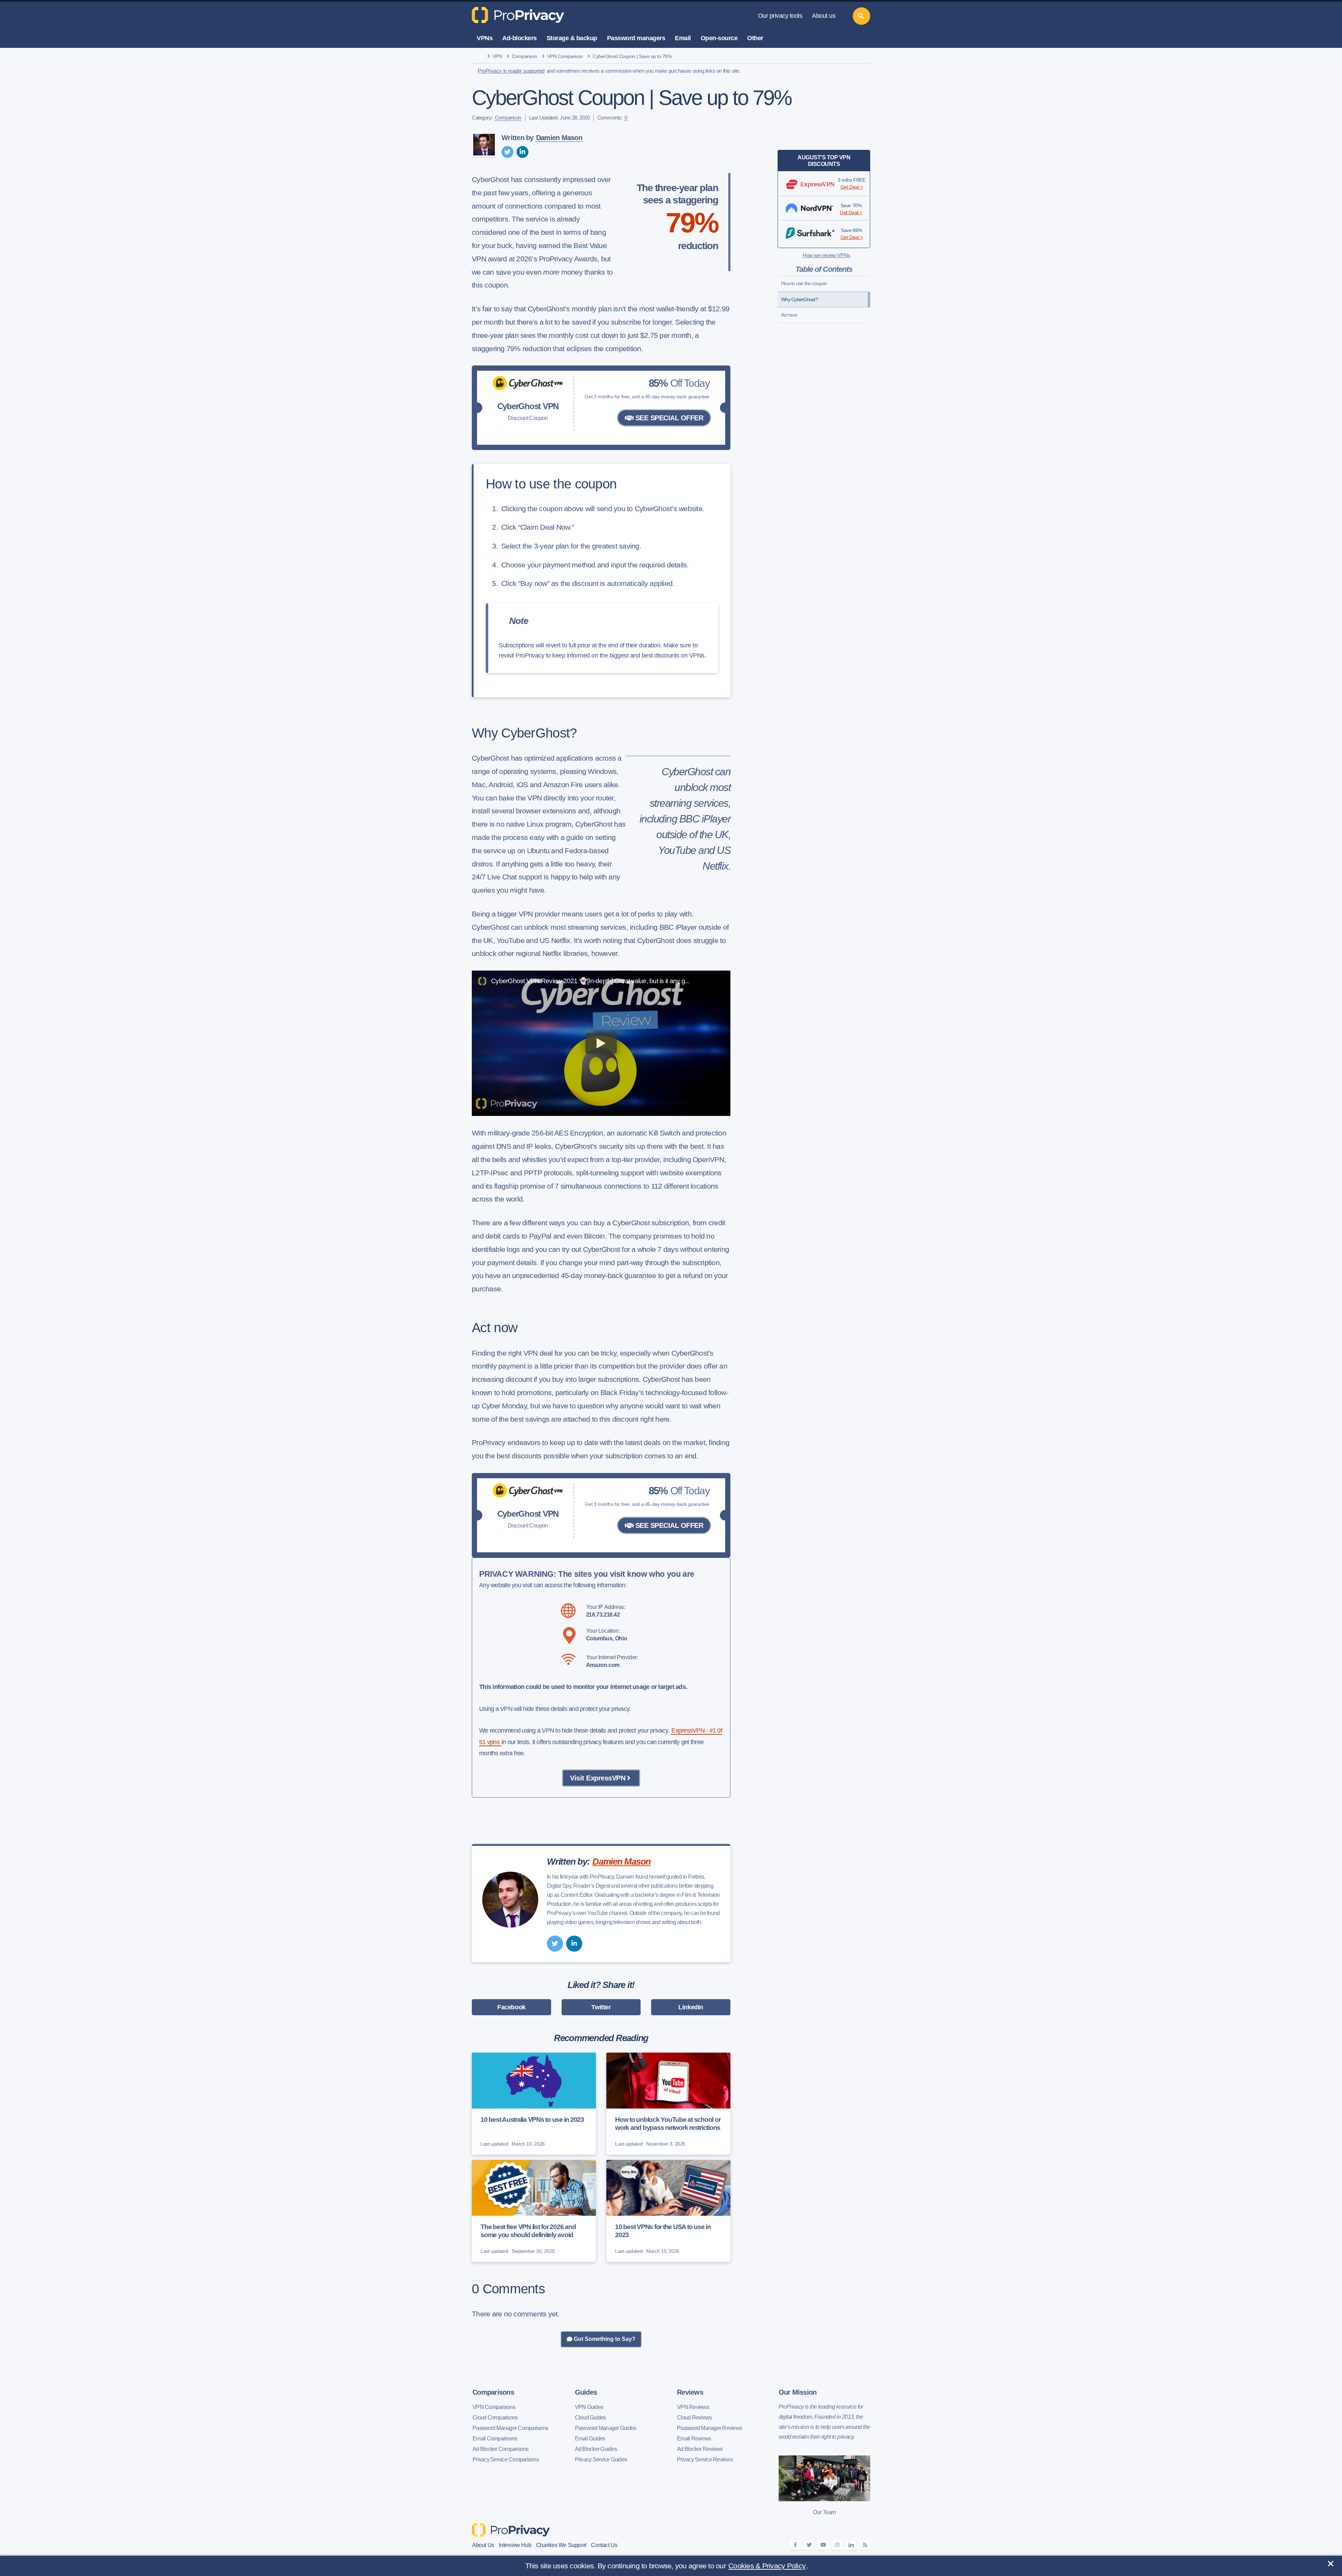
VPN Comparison (565, 56)
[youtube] (823, 2545)
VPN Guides (589, 2407)
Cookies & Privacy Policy (767, 2566)
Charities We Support (561, 2545)
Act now (789, 315)
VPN (497, 56)
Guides (586, 2392)
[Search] (861, 16)
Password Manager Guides (606, 2428)
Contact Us (604, 2545)
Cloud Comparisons (495, 2418)
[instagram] (837, 2545)
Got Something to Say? (604, 2339)
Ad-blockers (520, 38)
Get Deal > (852, 187)
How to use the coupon (804, 283)
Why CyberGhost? (799, 299)
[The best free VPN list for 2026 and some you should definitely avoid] (534, 2211)
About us (824, 16)
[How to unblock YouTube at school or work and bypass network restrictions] (668, 2104)
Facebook (511, 2007)
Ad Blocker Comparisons (501, 2449)
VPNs (485, 38)
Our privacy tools (780, 16)
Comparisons (493, 2392)
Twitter (601, 2007)
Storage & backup (572, 38)
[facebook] (795, 2545)
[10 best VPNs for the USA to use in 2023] (668, 2211)
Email (683, 38)
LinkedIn (691, 2007)
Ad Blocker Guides (596, 2449)
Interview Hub (515, 2545)
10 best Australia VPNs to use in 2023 (532, 2120)
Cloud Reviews (694, 2418)
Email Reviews (694, 2439)
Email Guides (590, 2439)
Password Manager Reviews (709, 2428)
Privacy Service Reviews (705, 2459)
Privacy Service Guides (601, 2459)
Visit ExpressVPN (598, 1778)
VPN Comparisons (494, 2407)
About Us (483, 2545)
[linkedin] (522, 152)
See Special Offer (668, 418)
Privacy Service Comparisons (506, 2459)
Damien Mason (559, 138)
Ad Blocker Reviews (700, 2449)
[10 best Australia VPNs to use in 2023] (534, 2104)
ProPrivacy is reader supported (511, 71)
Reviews (690, 2392)
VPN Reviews (693, 2407)
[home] (480, 57)
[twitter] (507, 152)
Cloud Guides (590, 2418)
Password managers (636, 38)
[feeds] (865, 2545)
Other (755, 38)
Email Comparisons (495, 2439)
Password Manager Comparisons (510, 2428)
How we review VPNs (827, 255)
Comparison (525, 56)
